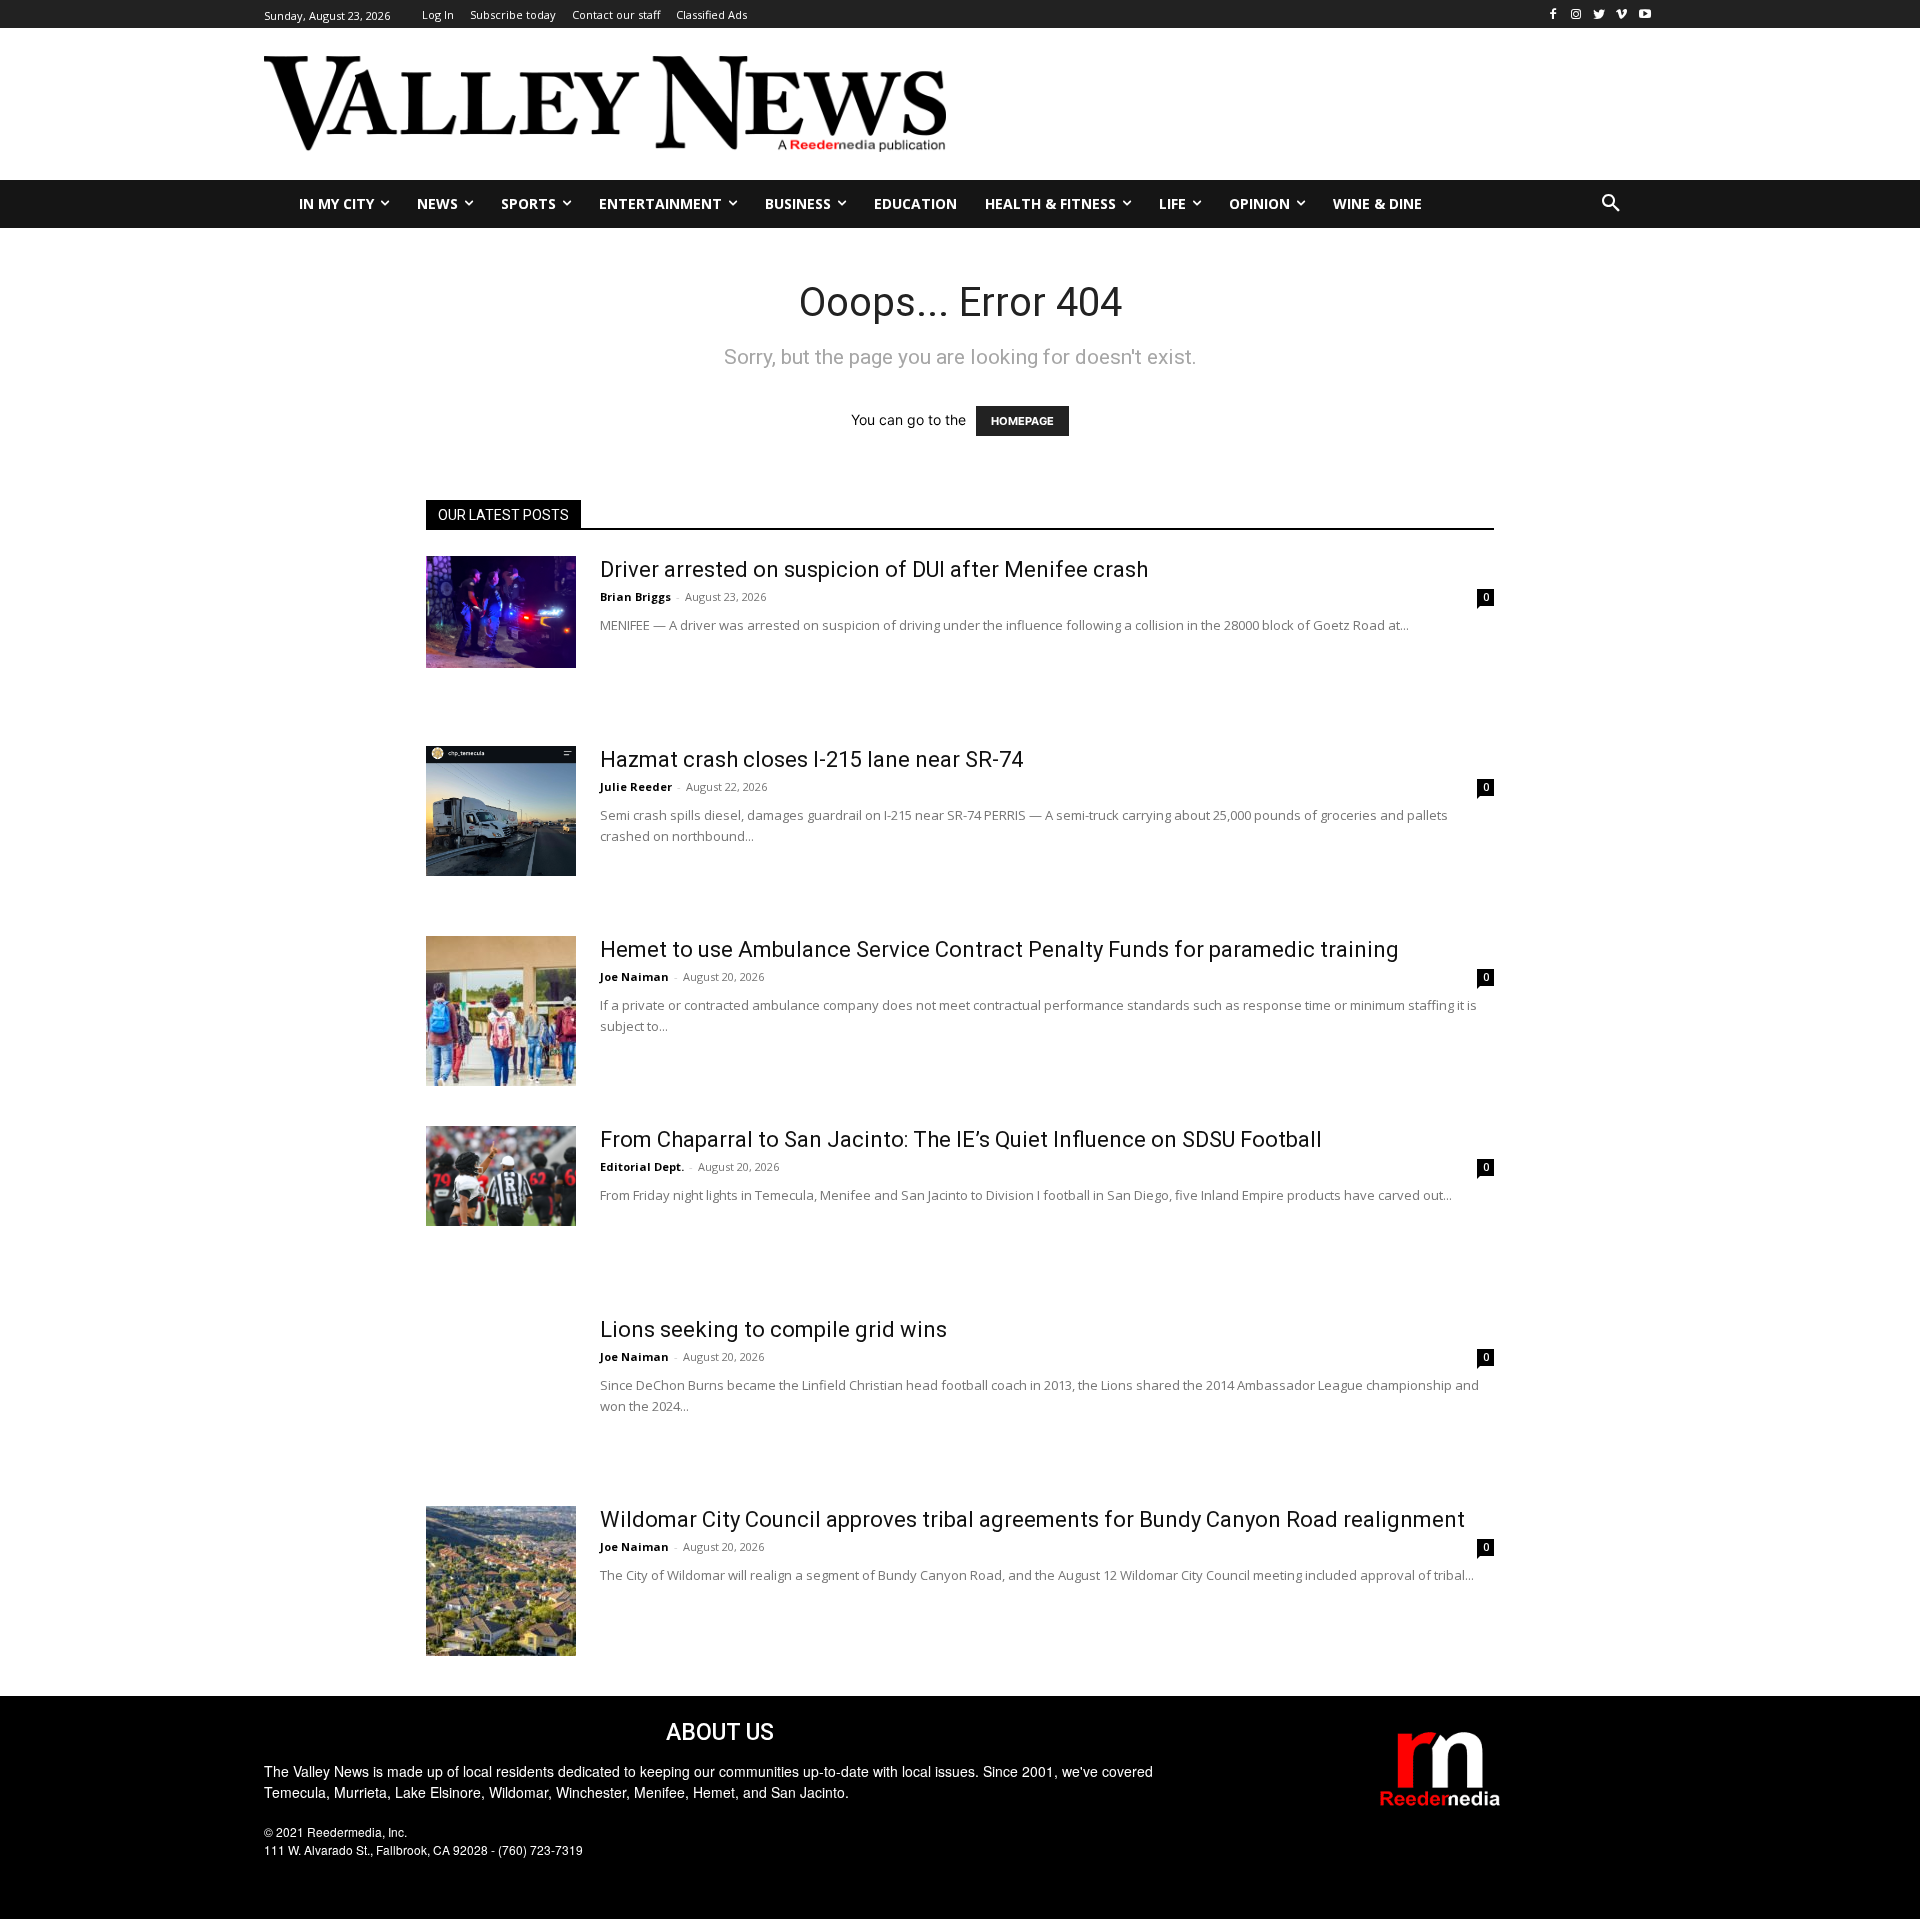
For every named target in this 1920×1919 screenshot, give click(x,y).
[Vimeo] (1621, 14)
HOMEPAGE (1022, 421)
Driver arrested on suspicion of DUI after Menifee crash (874, 569)
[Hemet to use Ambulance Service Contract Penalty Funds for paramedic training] (501, 1011)
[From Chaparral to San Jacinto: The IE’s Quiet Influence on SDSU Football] (501, 1176)
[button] (1611, 204)
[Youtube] (1644, 14)
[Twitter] (1599, 14)
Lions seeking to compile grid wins (773, 1329)
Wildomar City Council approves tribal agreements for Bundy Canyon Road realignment (1032, 1519)
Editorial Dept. (642, 1166)
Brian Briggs (635, 596)
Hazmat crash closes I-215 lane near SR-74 (811, 759)
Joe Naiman (634, 976)
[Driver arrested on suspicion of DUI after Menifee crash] (501, 612)
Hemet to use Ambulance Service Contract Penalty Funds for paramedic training (999, 949)
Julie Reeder (636, 786)
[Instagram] (1576, 14)
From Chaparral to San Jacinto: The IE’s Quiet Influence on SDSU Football (961, 1139)
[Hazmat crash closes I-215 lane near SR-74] (501, 811)
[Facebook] (1553, 14)
